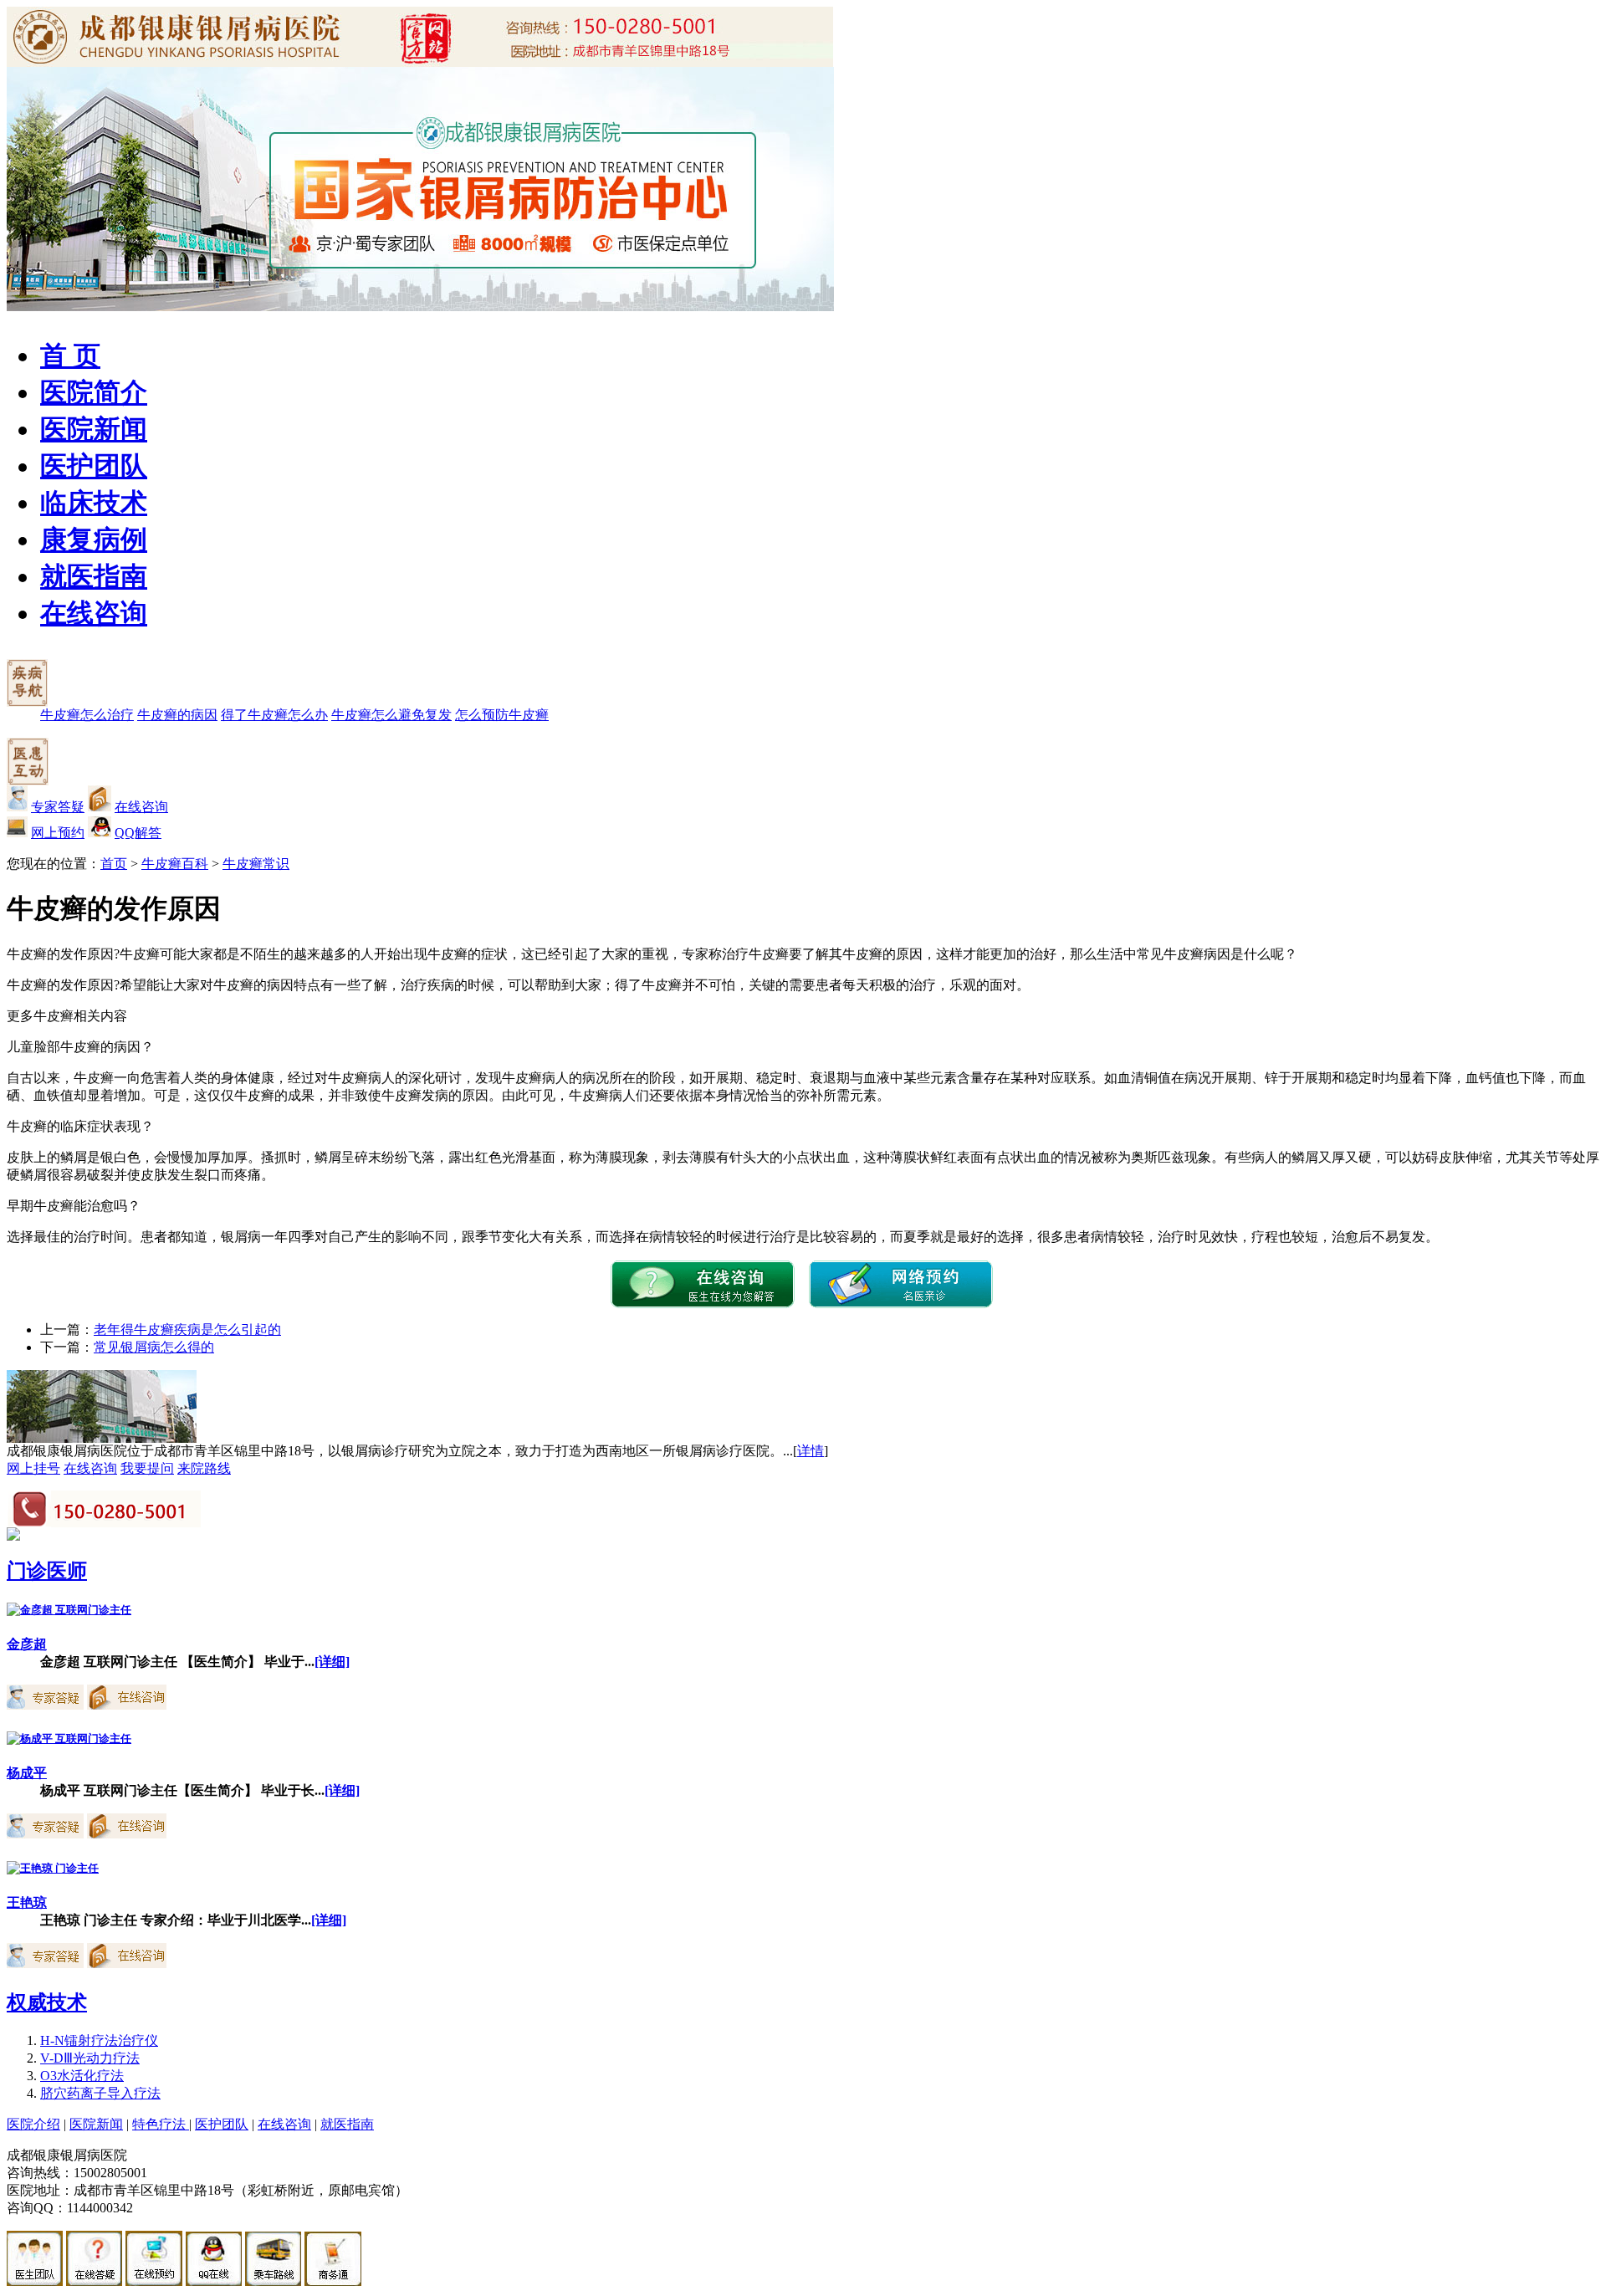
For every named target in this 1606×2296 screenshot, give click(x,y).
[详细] (332, 1662)
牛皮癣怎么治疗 (87, 715)
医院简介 (94, 392)
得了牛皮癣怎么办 (274, 715)
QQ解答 (138, 833)
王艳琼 (27, 1902)
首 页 (70, 355)
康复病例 (94, 539)
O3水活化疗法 (82, 2076)
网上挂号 (33, 1468)
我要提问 (147, 1468)
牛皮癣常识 (256, 864)
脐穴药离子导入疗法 (100, 2093)
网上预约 (58, 833)
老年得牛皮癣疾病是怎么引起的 (187, 1330)
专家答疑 (58, 807)
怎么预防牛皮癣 (502, 715)
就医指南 (94, 576)
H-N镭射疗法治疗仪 (99, 2040)
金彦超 (27, 1644)
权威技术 (47, 2002)
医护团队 (94, 466)
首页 (114, 864)
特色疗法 (161, 2124)
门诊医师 (47, 1571)
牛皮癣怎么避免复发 (391, 715)
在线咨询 (94, 613)
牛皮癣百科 (175, 864)
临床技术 (94, 503)
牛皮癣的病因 (177, 715)
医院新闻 (94, 429)
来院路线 (204, 1468)
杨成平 (27, 1773)
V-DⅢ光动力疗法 (90, 2058)
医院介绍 (33, 2124)
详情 (811, 1451)
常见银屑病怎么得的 (154, 1347)
